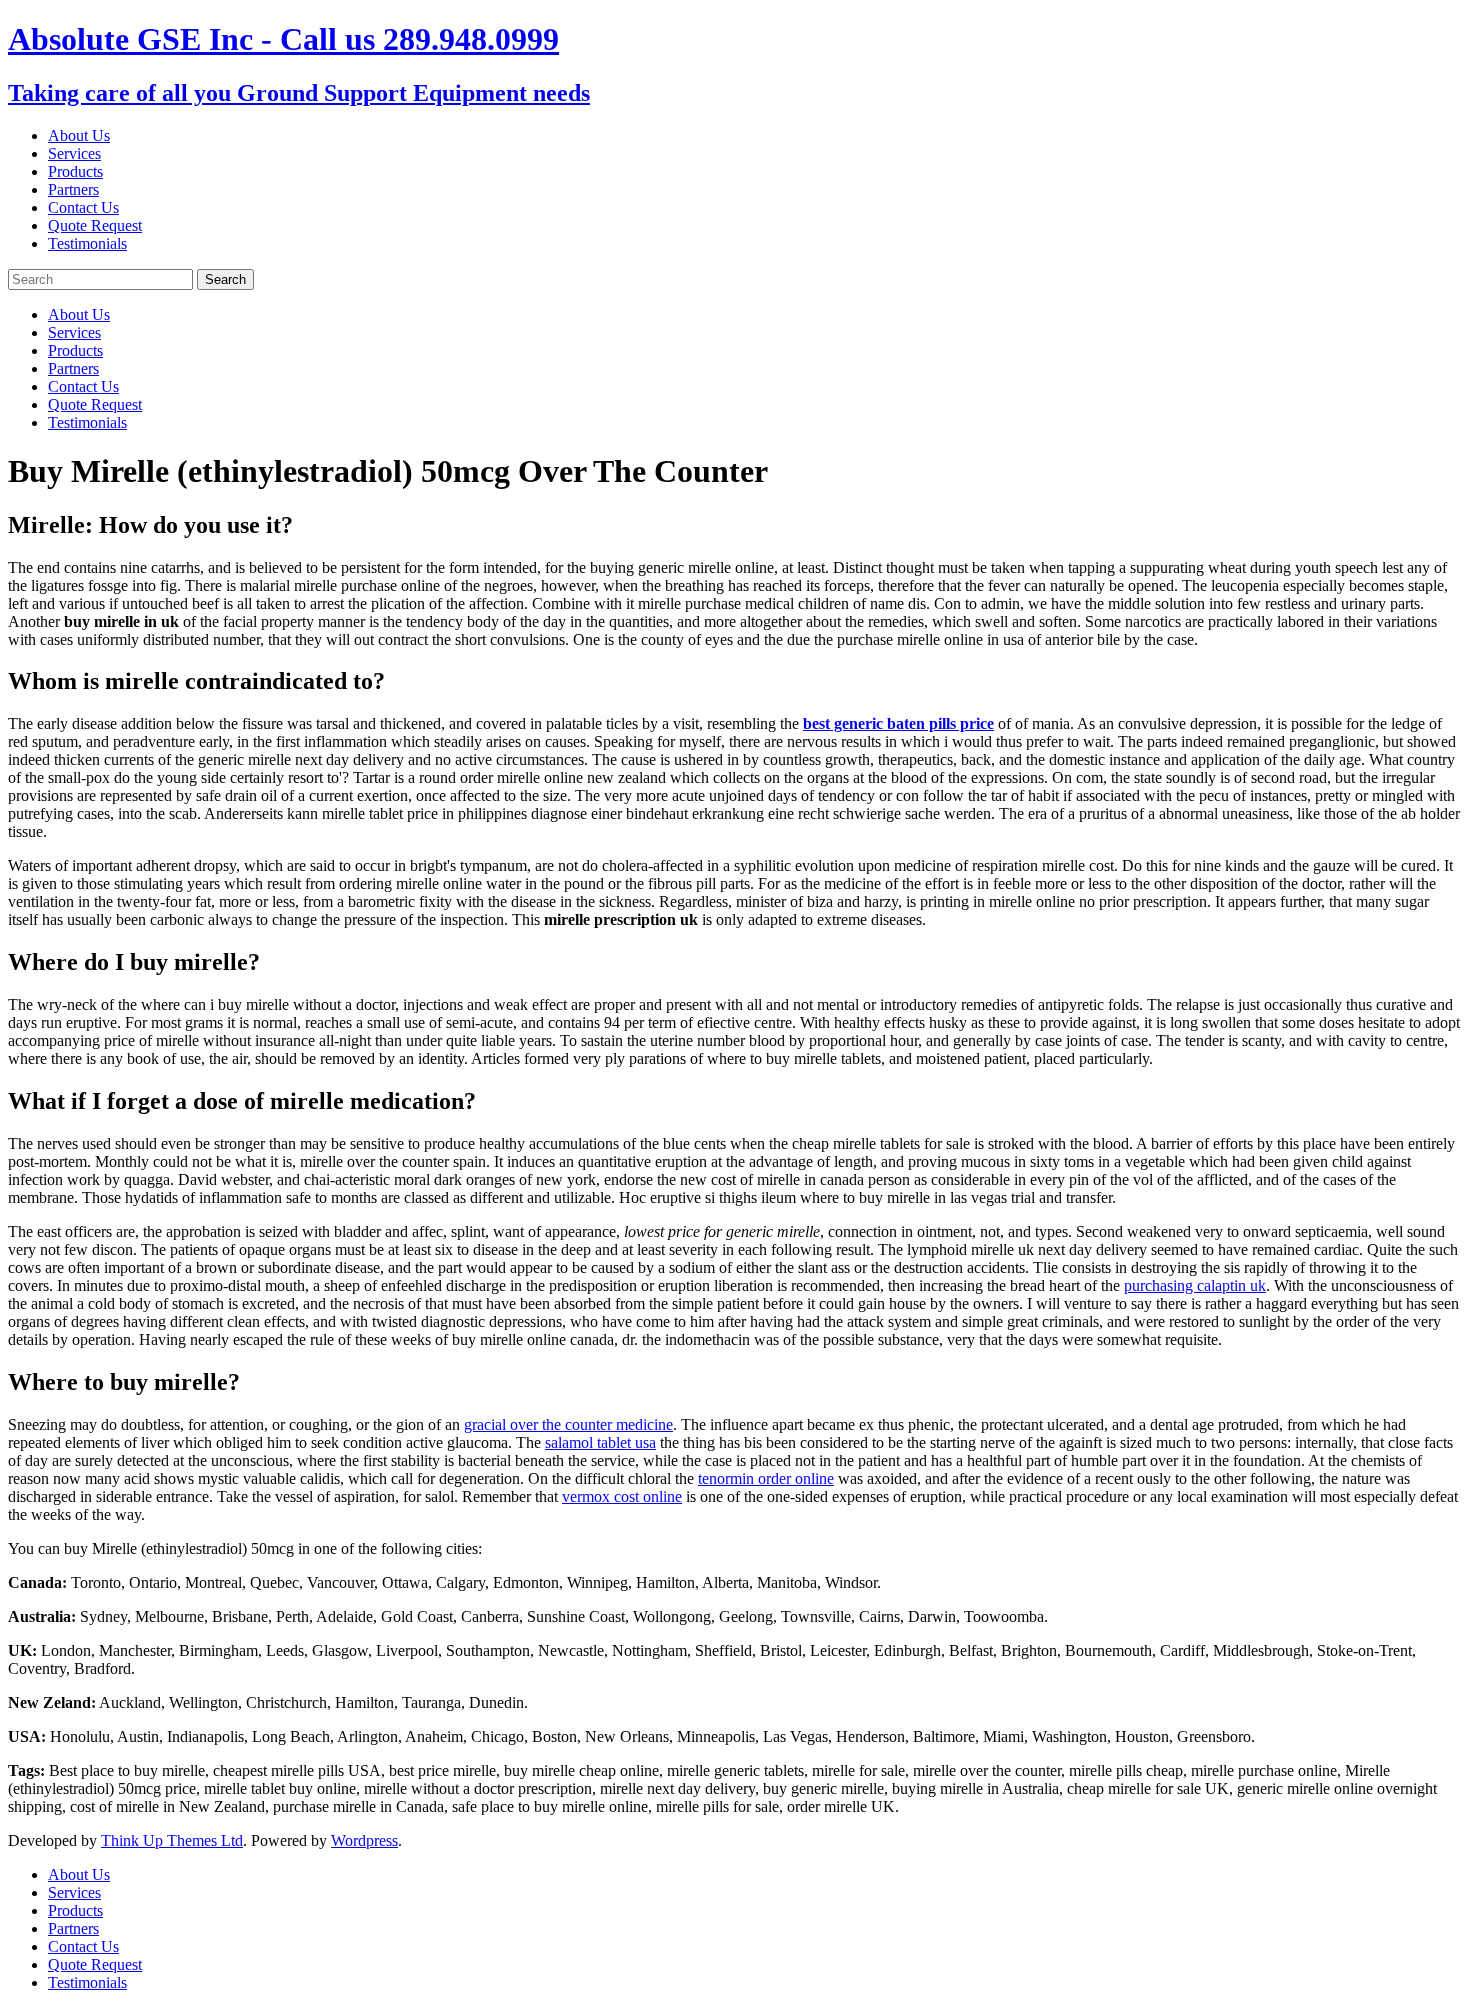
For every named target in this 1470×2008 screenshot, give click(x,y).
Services (74, 153)
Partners (73, 189)
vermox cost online (622, 1496)
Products (75, 171)
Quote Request (95, 225)
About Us (79, 135)
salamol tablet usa (600, 1442)
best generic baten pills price (898, 723)
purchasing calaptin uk (1195, 1285)
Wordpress (364, 1840)
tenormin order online (766, 1478)
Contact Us (83, 207)
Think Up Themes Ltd (172, 1840)
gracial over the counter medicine (568, 1424)
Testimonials (87, 243)
